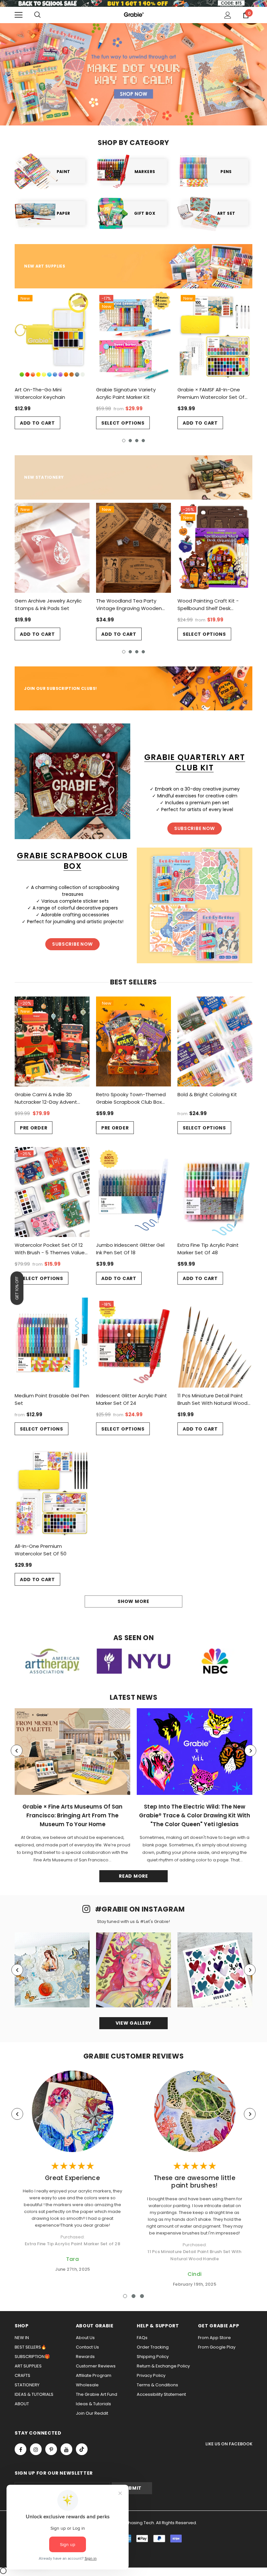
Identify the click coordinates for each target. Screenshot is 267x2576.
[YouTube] (66, 2449)
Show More (133, 1601)
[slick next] (250, 1751)
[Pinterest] (51, 2449)
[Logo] (133, 15)
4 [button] (137, 120)
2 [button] (124, 120)
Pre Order (34, 1128)
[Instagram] (36, 2449)
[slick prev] (17, 1751)
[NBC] (215, 1661)
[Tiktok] (82, 2449)
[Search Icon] (37, 15)
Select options (123, 423)
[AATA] (52, 1661)
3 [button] (130, 120)
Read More (133, 1876)
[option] (133, 74)
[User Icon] (228, 15)
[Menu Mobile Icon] (19, 15)
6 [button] (150, 120)
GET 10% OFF (17, 1288)
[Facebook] (21, 2449)
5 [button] (143, 120)
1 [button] (117, 120)
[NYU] (133, 1661)
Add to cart (37, 423)
